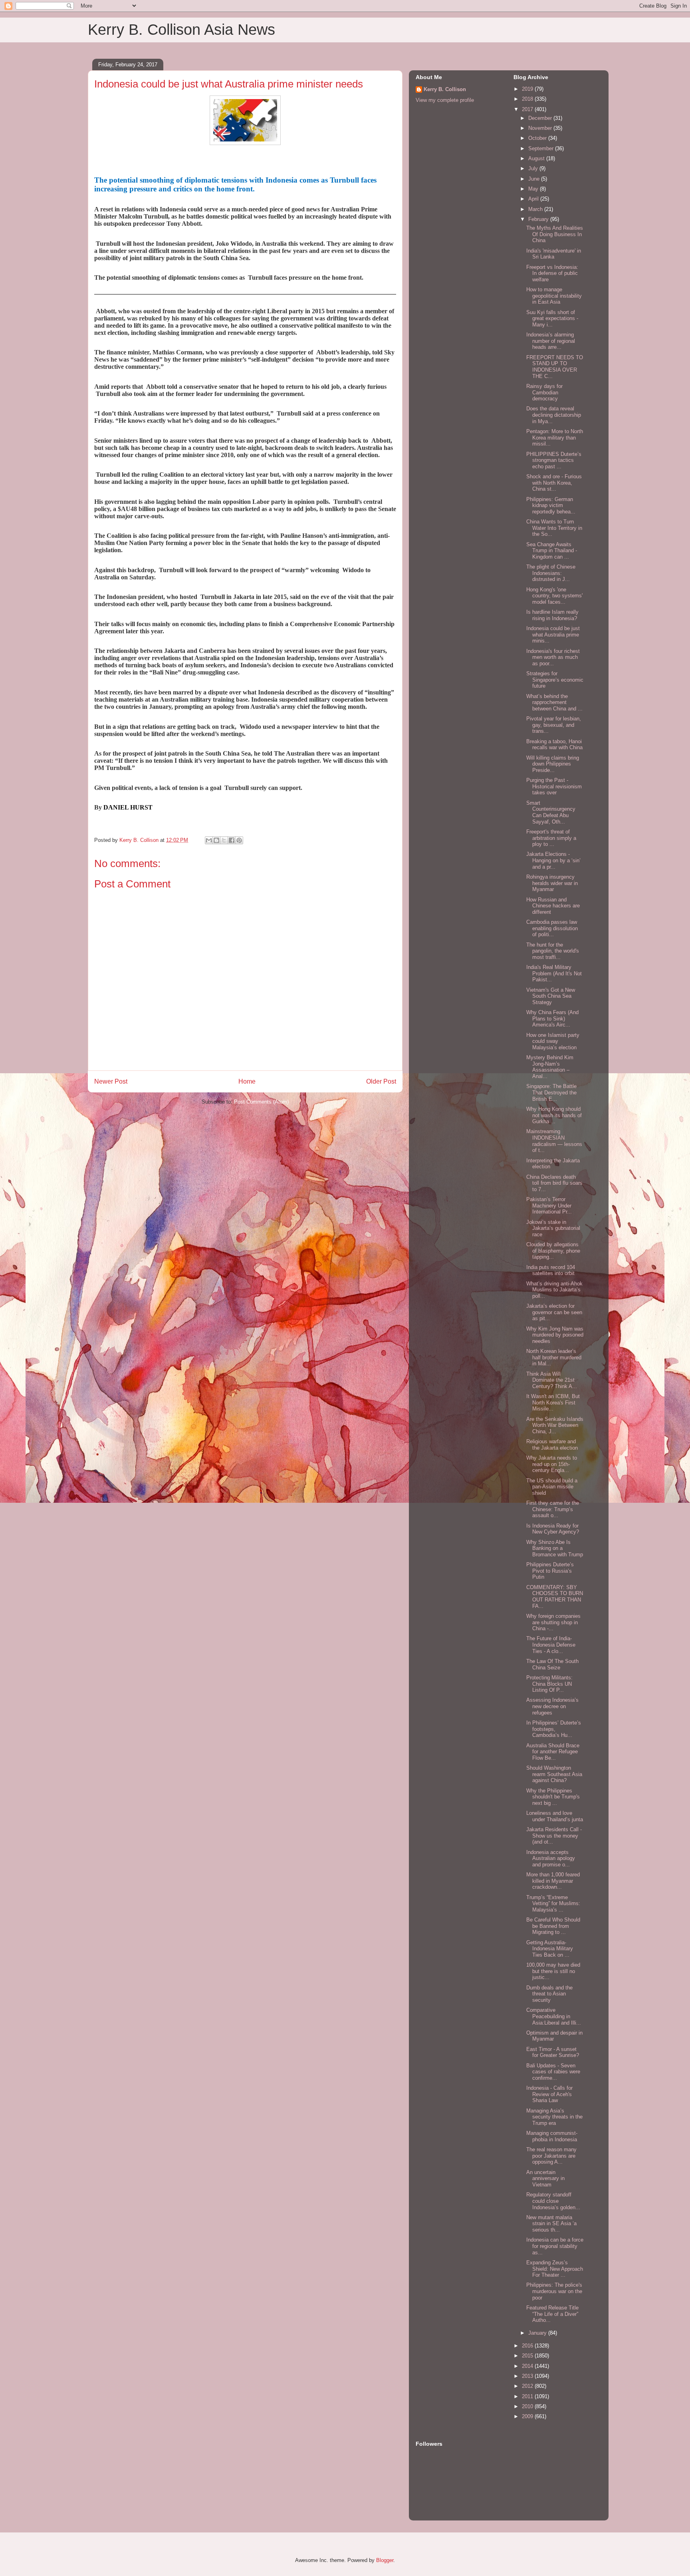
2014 (528, 2366)
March (536, 209)
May (534, 189)
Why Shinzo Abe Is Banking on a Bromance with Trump (555, 1548)
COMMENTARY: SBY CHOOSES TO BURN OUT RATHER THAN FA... (555, 1597)
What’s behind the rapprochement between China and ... (554, 702)
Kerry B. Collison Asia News (181, 30)
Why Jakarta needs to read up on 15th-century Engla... (552, 1464)
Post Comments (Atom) (261, 1102)
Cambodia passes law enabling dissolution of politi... (552, 928)
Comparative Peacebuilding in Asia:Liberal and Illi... (554, 2016)
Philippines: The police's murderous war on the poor (554, 2291)
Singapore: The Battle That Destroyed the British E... (551, 1092)
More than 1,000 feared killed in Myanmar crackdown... (553, 1881)
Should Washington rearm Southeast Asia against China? (554, 1774)
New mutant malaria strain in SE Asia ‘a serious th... (551, 2224)
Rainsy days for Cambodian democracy (544, 392)
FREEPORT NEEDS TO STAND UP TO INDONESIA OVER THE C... (555, 367)
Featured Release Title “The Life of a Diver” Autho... (552, 2314)
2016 (528, 2346)
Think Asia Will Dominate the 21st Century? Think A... (552, 1380)
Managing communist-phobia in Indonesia (552, 2136)
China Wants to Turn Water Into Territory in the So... (554, 528)
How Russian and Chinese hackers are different (553, 906)
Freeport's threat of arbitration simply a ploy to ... (551, 838)
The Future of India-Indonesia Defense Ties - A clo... (551, 1645)
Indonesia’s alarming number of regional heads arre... (551, 341)
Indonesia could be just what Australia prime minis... (553, 635)
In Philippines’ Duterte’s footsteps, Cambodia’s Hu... (554, 1729)
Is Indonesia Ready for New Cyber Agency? (553, 1529)
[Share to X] (224, 840)
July (534, 168)
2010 (528, 2406)
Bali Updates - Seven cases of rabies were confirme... (553, 2072)
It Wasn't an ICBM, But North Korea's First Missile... (553, 1402)
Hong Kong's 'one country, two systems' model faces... (554, 596)
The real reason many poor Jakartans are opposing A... (551, 2156)
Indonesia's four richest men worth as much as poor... (553, 657)
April (534, 199)
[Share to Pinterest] (239, 840)
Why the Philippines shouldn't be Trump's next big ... (553, 1797)
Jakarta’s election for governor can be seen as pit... (554, 1312)
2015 (528, 2356)
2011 (528, 2396)
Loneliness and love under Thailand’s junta (555, 1816)
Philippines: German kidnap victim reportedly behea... (551, 505)
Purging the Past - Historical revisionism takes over (554, 786)
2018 (528, 99)
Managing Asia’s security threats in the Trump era (554, 2117)
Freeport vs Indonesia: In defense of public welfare (552, 273)
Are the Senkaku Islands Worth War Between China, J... (555, 1425)
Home (247, 1081)
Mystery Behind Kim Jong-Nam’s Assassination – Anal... (550, 1067)
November (541, 128)
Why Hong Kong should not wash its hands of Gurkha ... (554, 1115)
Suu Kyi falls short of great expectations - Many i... (552, 318)
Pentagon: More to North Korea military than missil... (555, 438)
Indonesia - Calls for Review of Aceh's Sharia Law (549, 2094)
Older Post (381, 1081)
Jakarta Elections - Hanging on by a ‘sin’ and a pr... (553, 860)
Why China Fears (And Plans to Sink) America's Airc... (552, 1018)
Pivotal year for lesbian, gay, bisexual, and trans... (554, 725)
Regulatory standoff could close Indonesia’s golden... (553, 2201)
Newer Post (111, 1081)
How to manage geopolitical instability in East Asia (554, 296)
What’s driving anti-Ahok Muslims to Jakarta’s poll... (554, 1290)
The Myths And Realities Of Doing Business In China (555, 234)
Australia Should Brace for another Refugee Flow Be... (553, 1752)
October (538, 138)
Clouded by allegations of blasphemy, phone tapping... (553, 1251)
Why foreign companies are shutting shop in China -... (553, 1622)
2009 (528, 2416)
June (535, 179)
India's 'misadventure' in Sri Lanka (554, 254)
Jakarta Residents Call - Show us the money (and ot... (554, 1836)
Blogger (385, 2560)
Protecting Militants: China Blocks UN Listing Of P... (549, 1684)
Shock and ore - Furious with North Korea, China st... (554, 483)
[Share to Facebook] (232, 840)
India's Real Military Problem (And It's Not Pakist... (554, 973)
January (538, 2333)
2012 (528, 2386)
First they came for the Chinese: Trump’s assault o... (553, 1509)
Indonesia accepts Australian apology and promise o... (551, 1858)
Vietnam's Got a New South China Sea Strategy (551, 996)
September (542, 148)
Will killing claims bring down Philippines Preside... (553, 764)
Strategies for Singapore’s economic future (555, 680)
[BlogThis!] (216, 840)
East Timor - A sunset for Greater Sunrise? (553, 2052)
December (541, 118)
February (539, 219)
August (537, 158)
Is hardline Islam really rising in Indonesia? (552, 615)
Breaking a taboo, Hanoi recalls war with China (554, 745)
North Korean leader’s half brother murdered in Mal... (554, 1357)
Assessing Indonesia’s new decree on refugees (552, 1706)
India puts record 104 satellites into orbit (551, 1270)
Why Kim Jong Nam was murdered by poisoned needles (555, 1335)
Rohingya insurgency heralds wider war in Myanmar (552, 883)
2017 (528, 109)
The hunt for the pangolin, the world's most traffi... (553, 951)
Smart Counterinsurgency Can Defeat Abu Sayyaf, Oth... (551, 812)
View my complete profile (445, 100)
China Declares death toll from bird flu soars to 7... (554, 1183)
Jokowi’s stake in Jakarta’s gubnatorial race (553, 1228)
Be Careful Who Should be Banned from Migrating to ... (553, 1926)
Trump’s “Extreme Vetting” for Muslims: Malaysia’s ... (553, 1904)
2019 (528, 89)
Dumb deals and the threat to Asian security (549, 1994)
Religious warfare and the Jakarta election (552, 1445)
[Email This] (209, 840)
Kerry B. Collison (445, 89)
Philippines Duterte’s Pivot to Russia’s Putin (550, 1571)
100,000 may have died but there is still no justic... (553, 1971)
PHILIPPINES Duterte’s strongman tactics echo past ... (554, 460)
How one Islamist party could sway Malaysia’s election (553, 1041)
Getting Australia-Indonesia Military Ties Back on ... (550, 1949)
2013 (528, 2376)
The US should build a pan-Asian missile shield (552, 1487)
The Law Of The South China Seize (552, 1664)
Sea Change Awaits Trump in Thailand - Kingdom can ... (552, 551)
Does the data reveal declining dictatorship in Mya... (554, 415)
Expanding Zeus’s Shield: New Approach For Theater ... (555, 2269)
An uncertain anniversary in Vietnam (545, 2178)
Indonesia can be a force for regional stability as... (555, 2246)
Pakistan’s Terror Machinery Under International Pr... (549, 1205)
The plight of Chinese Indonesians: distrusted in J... (551, 573)
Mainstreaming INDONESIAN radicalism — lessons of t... (554, 1141)
